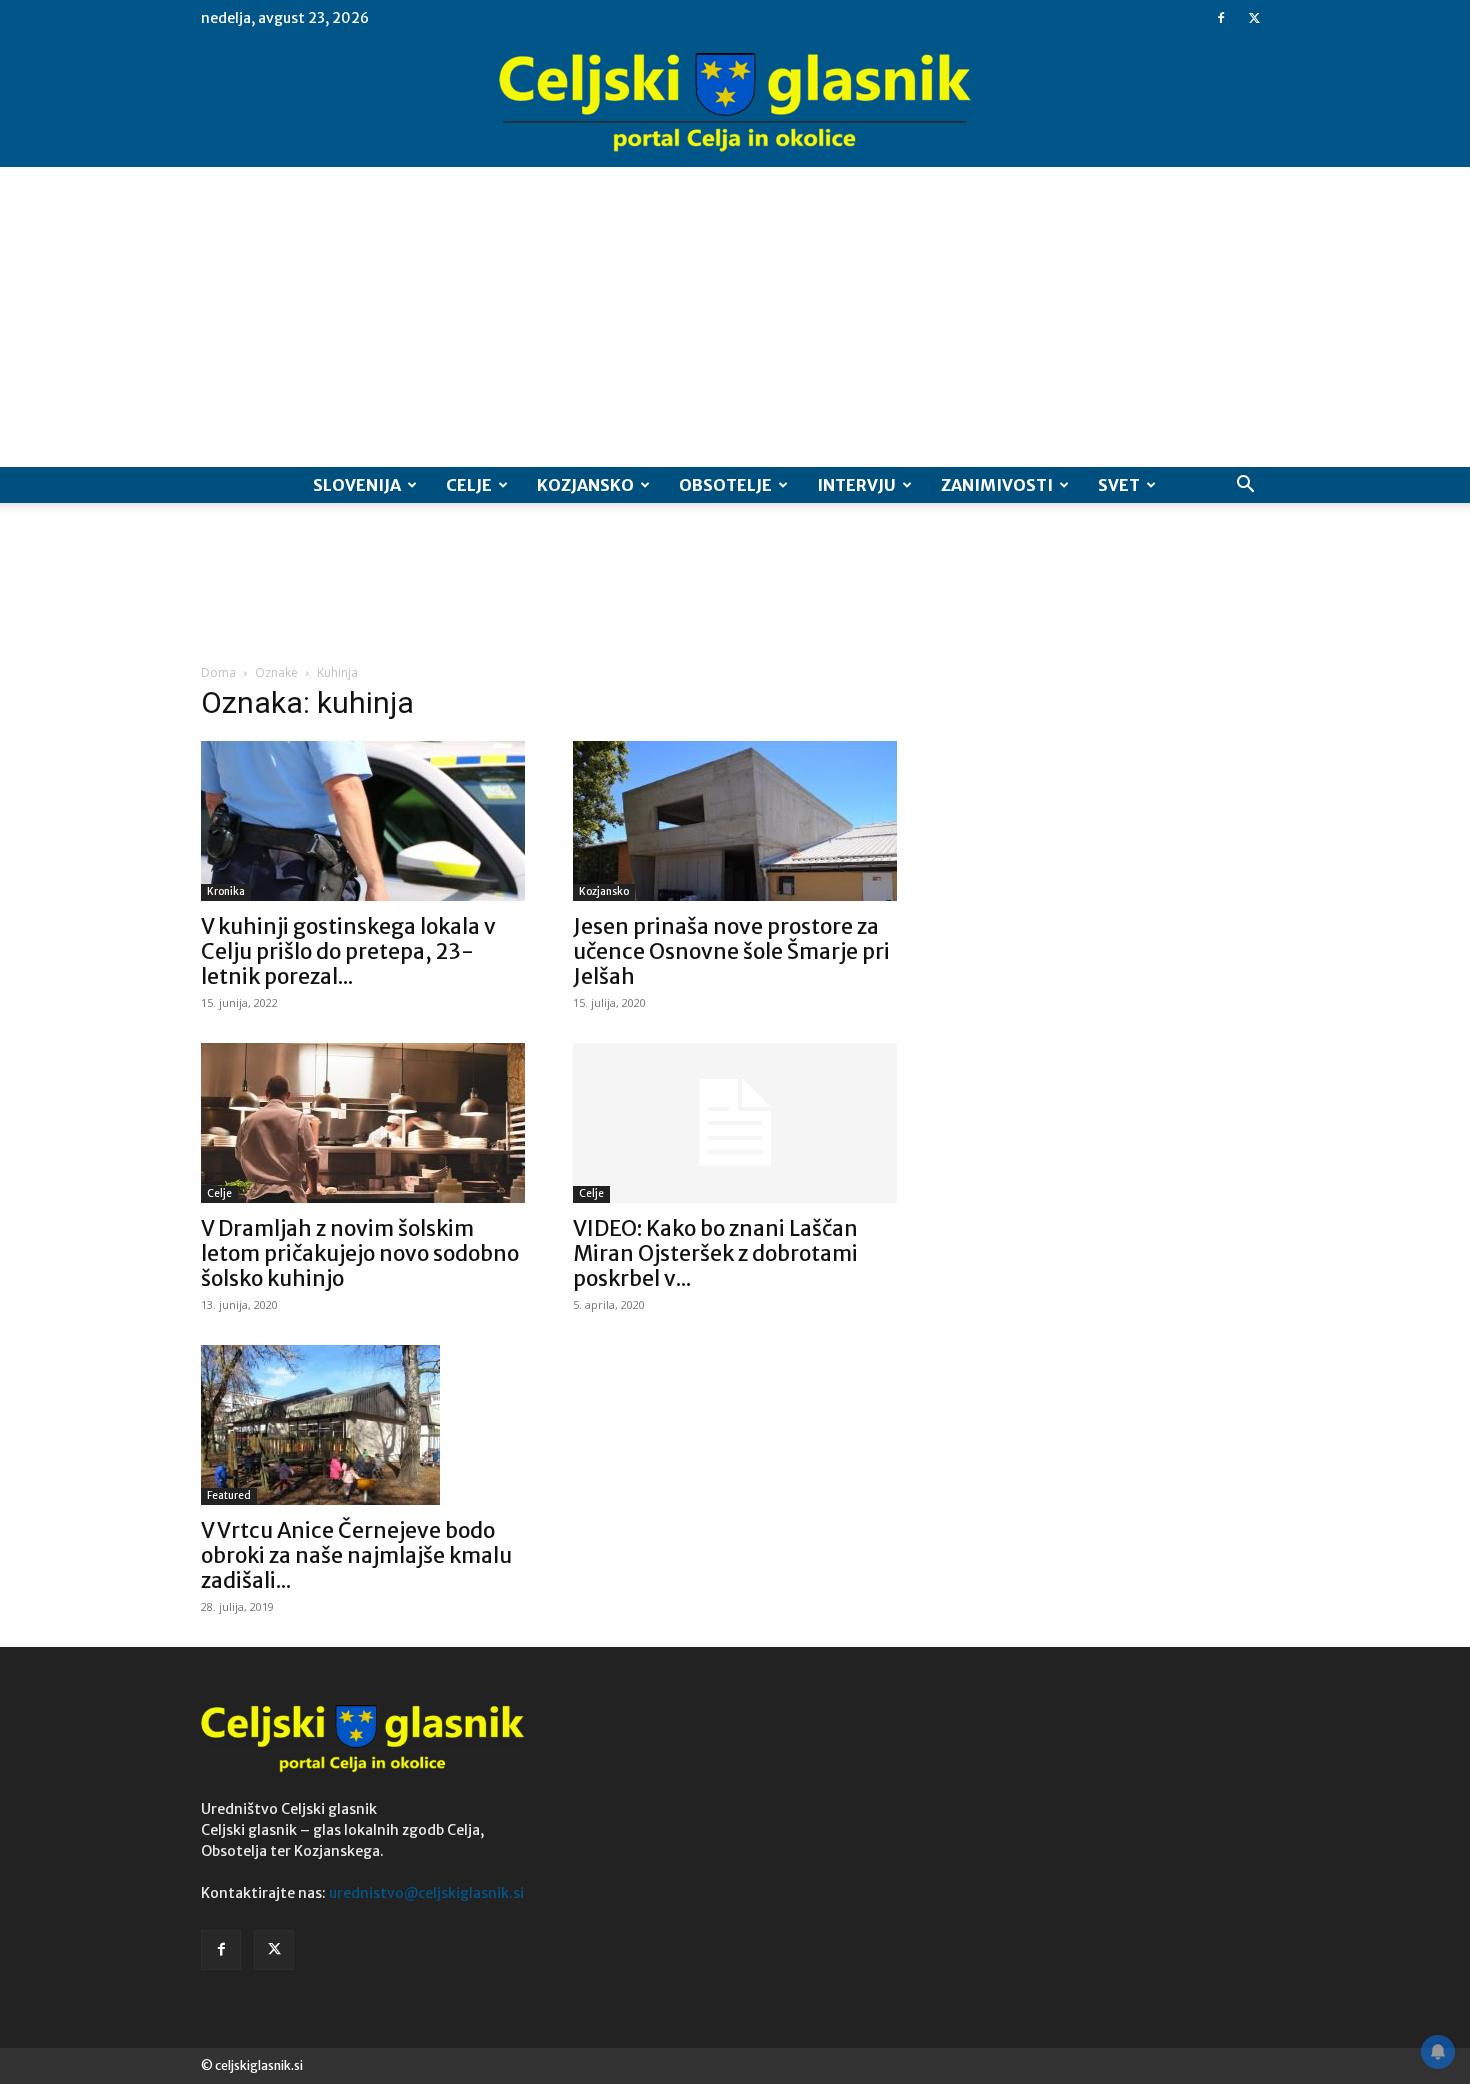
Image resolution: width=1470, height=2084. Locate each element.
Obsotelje (725, 485)
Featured (229, 1495)
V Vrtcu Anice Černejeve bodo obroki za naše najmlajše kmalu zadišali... (356, 1555)
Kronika (226, 891)
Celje (469, 485)
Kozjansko (585, 485)
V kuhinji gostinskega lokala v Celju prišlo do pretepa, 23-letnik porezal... (348, 951)
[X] (1254, 18)
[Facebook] (1221, 18)
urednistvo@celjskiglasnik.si (426, 1893)
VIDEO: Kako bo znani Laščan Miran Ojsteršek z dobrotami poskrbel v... (715, 1253)
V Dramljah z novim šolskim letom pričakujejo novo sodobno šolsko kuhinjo (360, 1253)
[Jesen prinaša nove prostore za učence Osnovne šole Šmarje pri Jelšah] (735, 821)
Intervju (856, 485)
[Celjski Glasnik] (735, 103)
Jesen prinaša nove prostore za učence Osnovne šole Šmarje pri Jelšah (731, 951)
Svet (1119, 485)
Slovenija (357, 485)
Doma (218, 672)
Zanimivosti (997, 485)
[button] (1245, 486)
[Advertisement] (735, 317)
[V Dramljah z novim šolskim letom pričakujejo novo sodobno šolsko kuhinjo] (363, 1123)
